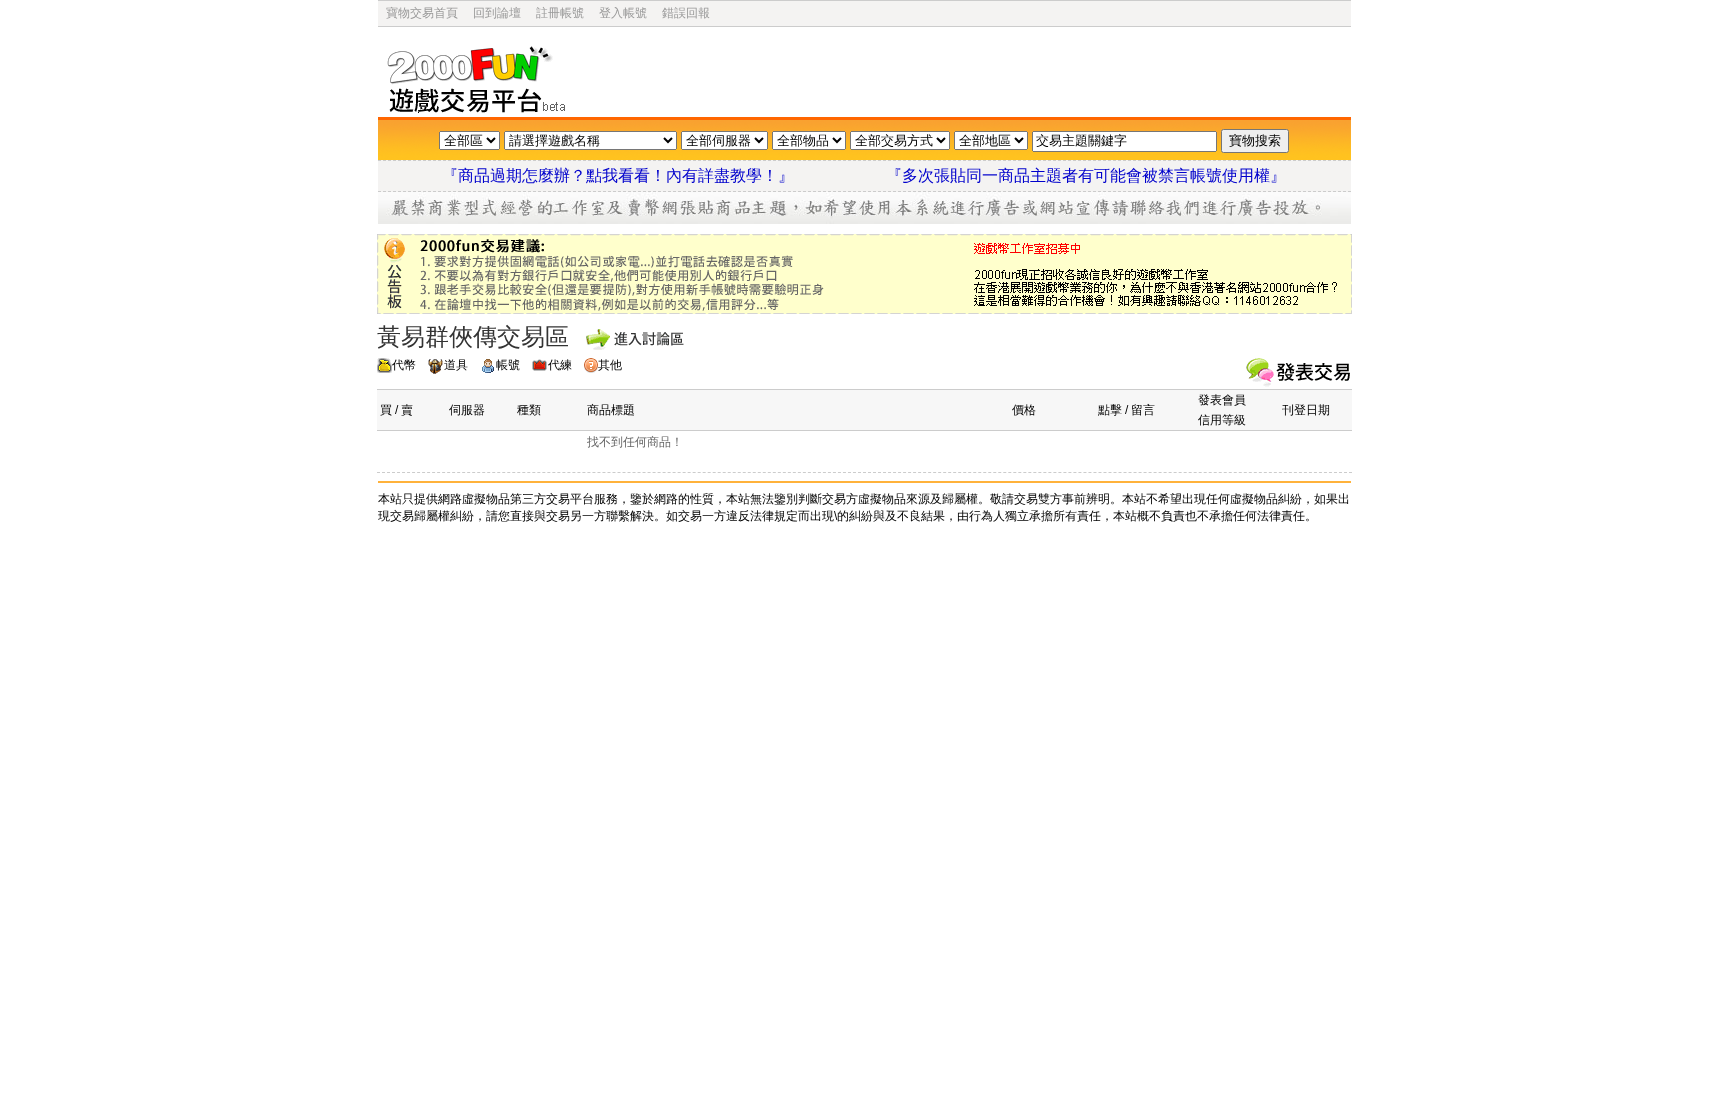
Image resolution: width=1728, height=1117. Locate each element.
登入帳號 (623, 13)
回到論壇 (497, 13)
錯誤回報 (686, 13)
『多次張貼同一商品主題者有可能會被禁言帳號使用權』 (1086, 175)
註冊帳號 (560, 13)
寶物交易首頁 (422, 13)
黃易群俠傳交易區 (473, 336)
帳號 (508, 365)
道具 (456, 365)
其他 (610, 365)
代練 (560, 365)
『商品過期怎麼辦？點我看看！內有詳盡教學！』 (642, 175)
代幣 (404, 365)
